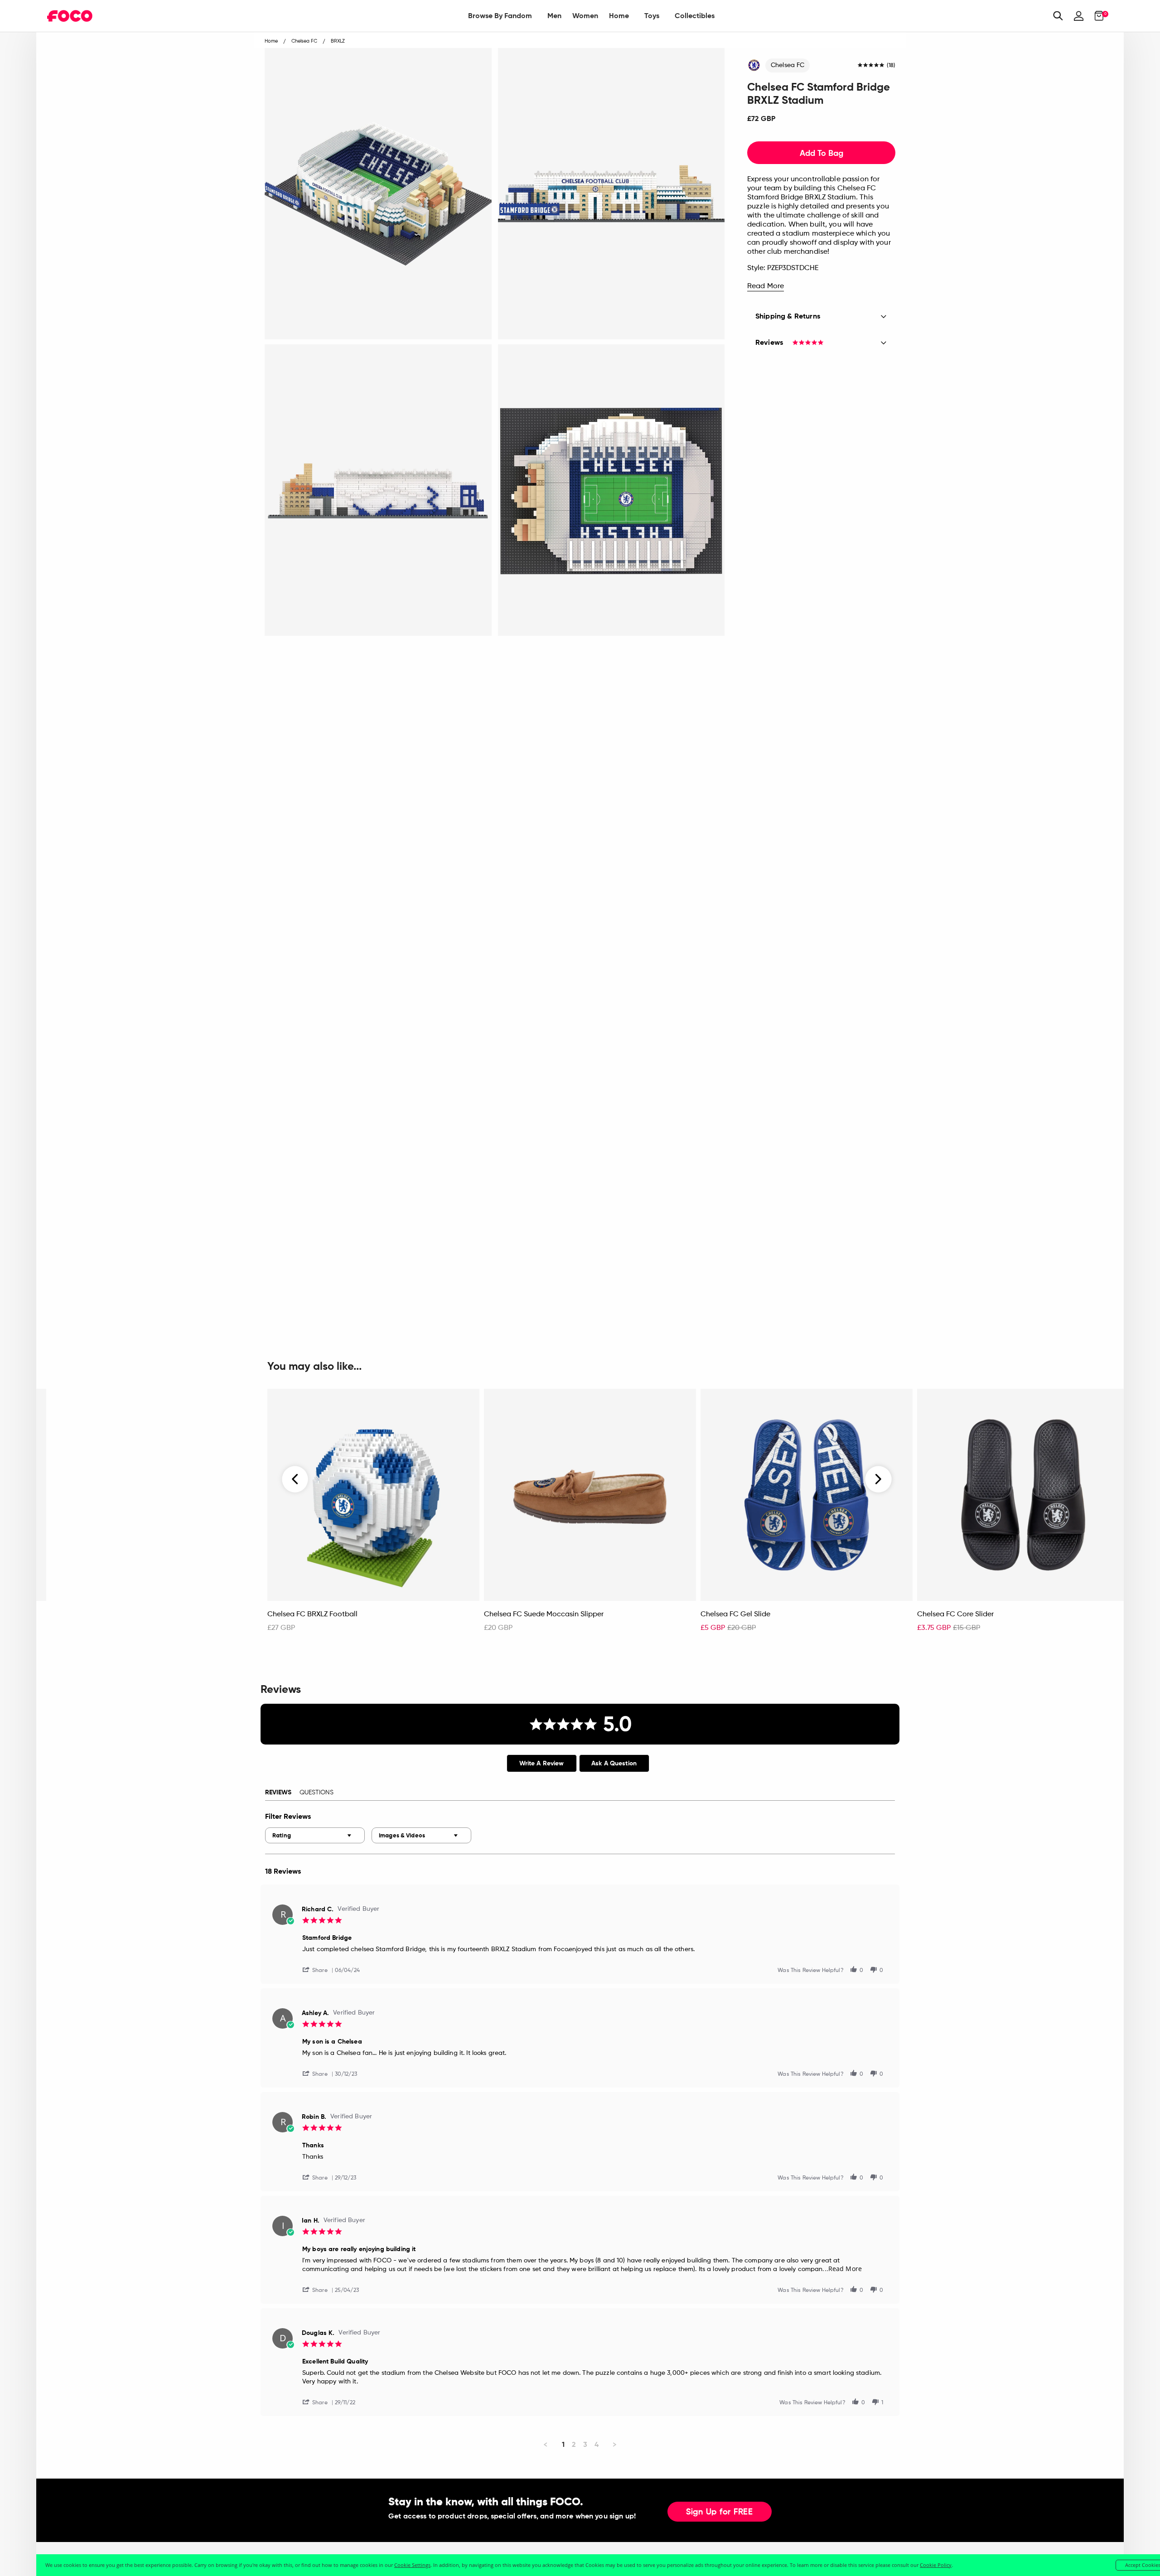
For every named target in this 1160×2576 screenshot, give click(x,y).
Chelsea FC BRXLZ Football (312, 1614)
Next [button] (878, 1479)
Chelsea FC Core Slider (955, 1614)
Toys (652, 16)
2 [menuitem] (574, 2444)
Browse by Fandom (500, 16)
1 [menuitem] (563, 2444)
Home (619, 16)
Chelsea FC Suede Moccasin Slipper (544, 1614)
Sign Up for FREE (720, 2512)
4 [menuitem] (597, 2444)
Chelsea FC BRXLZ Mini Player (100, 1614)
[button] (319, 1969)
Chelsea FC (788, 65)
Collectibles (695, 16)
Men (554, 16)
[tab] (542, 1763)
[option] (373, 1515)
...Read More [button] (842, 2269)
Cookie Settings (412, 2565)
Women (585, 16)
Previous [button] (295, 1479)
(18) (891, 66)
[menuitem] (500, 16)
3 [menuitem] (585, 2444)
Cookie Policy (936, 2565)
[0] (1096, 16)
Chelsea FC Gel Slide (735, 1614)
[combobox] (315, 1835)
